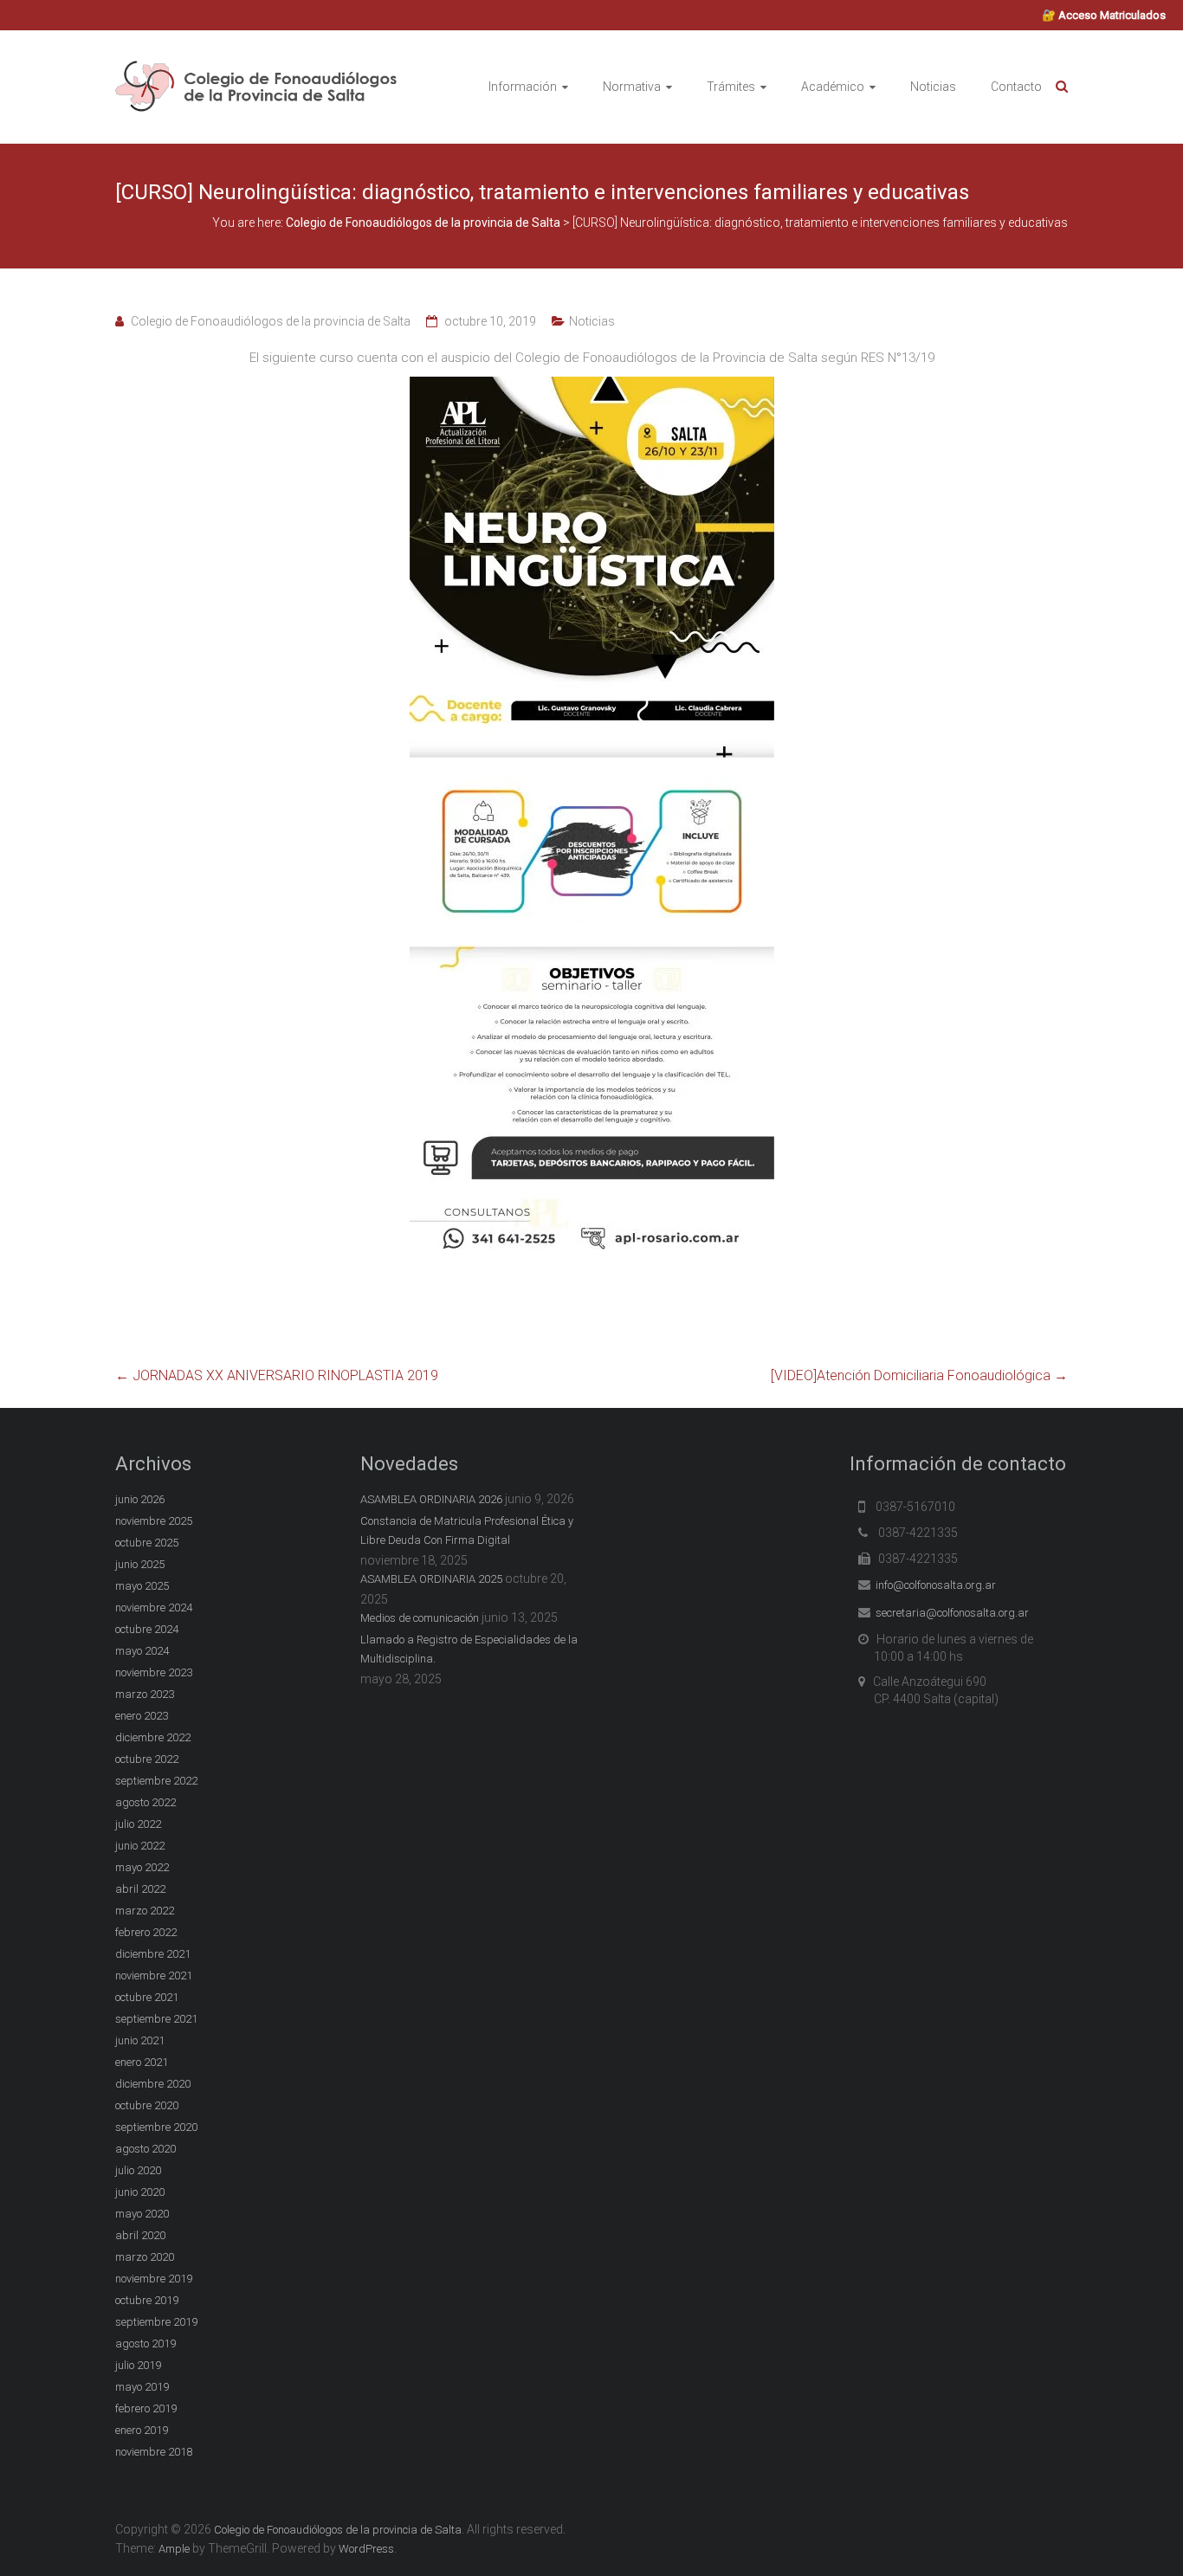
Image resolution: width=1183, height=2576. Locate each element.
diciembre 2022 (153, 1737)
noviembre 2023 (154, 1672)
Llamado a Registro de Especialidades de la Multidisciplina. (469, 1649)
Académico (833, 87)
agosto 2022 (145, 1802)
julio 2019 (138, 2365)
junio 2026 (140, 1499)
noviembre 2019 (154, 2279)
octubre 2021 (147, 1997)
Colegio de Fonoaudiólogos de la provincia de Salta (271, 321)
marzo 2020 (145, 2257)
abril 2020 (140, 2235)
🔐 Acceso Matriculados (1104, 15)
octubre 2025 (147, 1543)
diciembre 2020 (153, 2084)
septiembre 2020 (156, 2127)
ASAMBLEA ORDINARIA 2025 (431, 1579)
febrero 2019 (146, 2408)
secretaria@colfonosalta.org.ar (952, 1613)
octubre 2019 (147, 2300)
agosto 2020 (145, 2149)
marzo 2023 (145, 1694)
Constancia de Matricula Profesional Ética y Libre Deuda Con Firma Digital (467, 1530)
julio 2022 (138, 1824)
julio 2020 (138, 2170)
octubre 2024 (147, 1629)
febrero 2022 (146, 1932)
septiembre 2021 (156, 2019)
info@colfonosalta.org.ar (936, 1585)
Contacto (1016, 87)
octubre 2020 (147, 2105)
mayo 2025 (142, 1586)
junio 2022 (140, 1846)
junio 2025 (140, 1564)
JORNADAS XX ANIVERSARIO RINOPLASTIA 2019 (277, 1375)
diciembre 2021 (153, 1954)
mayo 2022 (142, 1867)
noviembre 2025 (154, 1521)
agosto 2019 (145, 2344)
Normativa (632, 87)
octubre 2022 (147, 1759)
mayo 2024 (142, 1651)
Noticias (933, 87)
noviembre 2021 (154, 1976)
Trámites (731, 87)
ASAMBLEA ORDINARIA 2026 (431, 1499)
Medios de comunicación (420, 1618)
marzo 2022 (145, 1911)
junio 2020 (140, 2192)
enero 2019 (142, 2430)
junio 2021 (140, 2040)
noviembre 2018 (154, 2452)
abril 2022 (140, 1889)
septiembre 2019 (156, 2322)
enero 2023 (142, 1716)
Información (523, 87)
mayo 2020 (142, 2214)
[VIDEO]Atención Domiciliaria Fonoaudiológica (919, 1375)
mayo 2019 (142, 2387)
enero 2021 (142, 2062)
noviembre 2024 (154, 1608)
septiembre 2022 (156, 1781)
